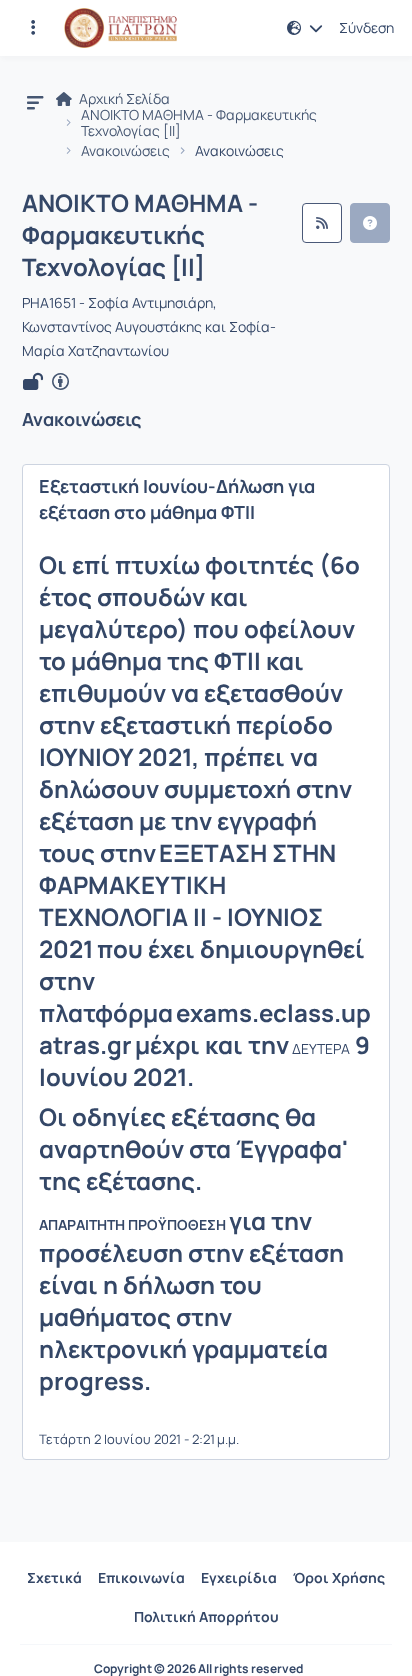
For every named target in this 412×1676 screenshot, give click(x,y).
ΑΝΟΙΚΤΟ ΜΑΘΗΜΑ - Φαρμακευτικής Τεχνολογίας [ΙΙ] (199, 123)
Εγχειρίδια (239, 1577)
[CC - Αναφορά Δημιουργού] (60, 382)
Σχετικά (54, 1577)
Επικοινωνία (141, 1577)
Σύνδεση (366, 28)
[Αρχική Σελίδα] (120, 28)
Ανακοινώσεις (125, 151)
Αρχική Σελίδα (123, 99)
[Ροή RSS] (322, 223)
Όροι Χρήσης (339, 1577)
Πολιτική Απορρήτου (206, 1616)
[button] (33, 28)
